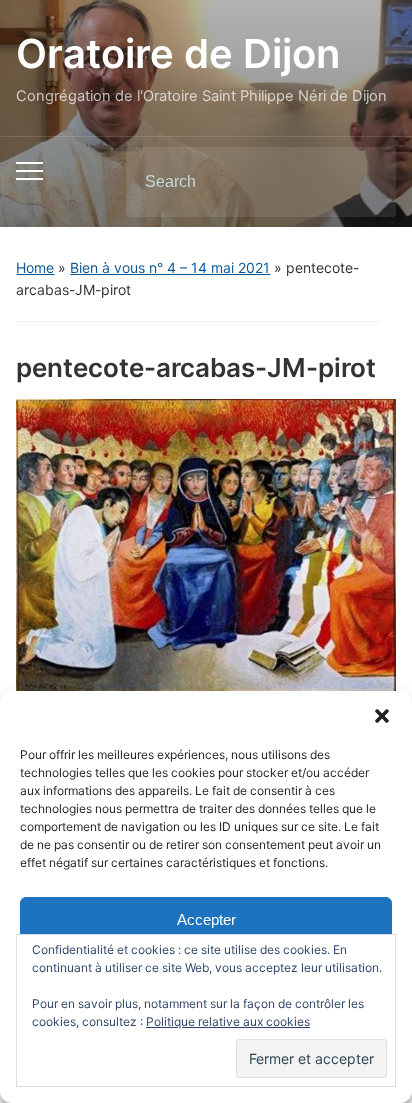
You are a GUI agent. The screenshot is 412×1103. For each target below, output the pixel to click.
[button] (382, 716)
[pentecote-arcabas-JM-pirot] (205, 544)
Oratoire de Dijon (178, 53)
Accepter (206, 919)
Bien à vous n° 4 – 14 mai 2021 (170, 267)
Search (364, 182)
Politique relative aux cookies (228, 1021)
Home (35, 267)
